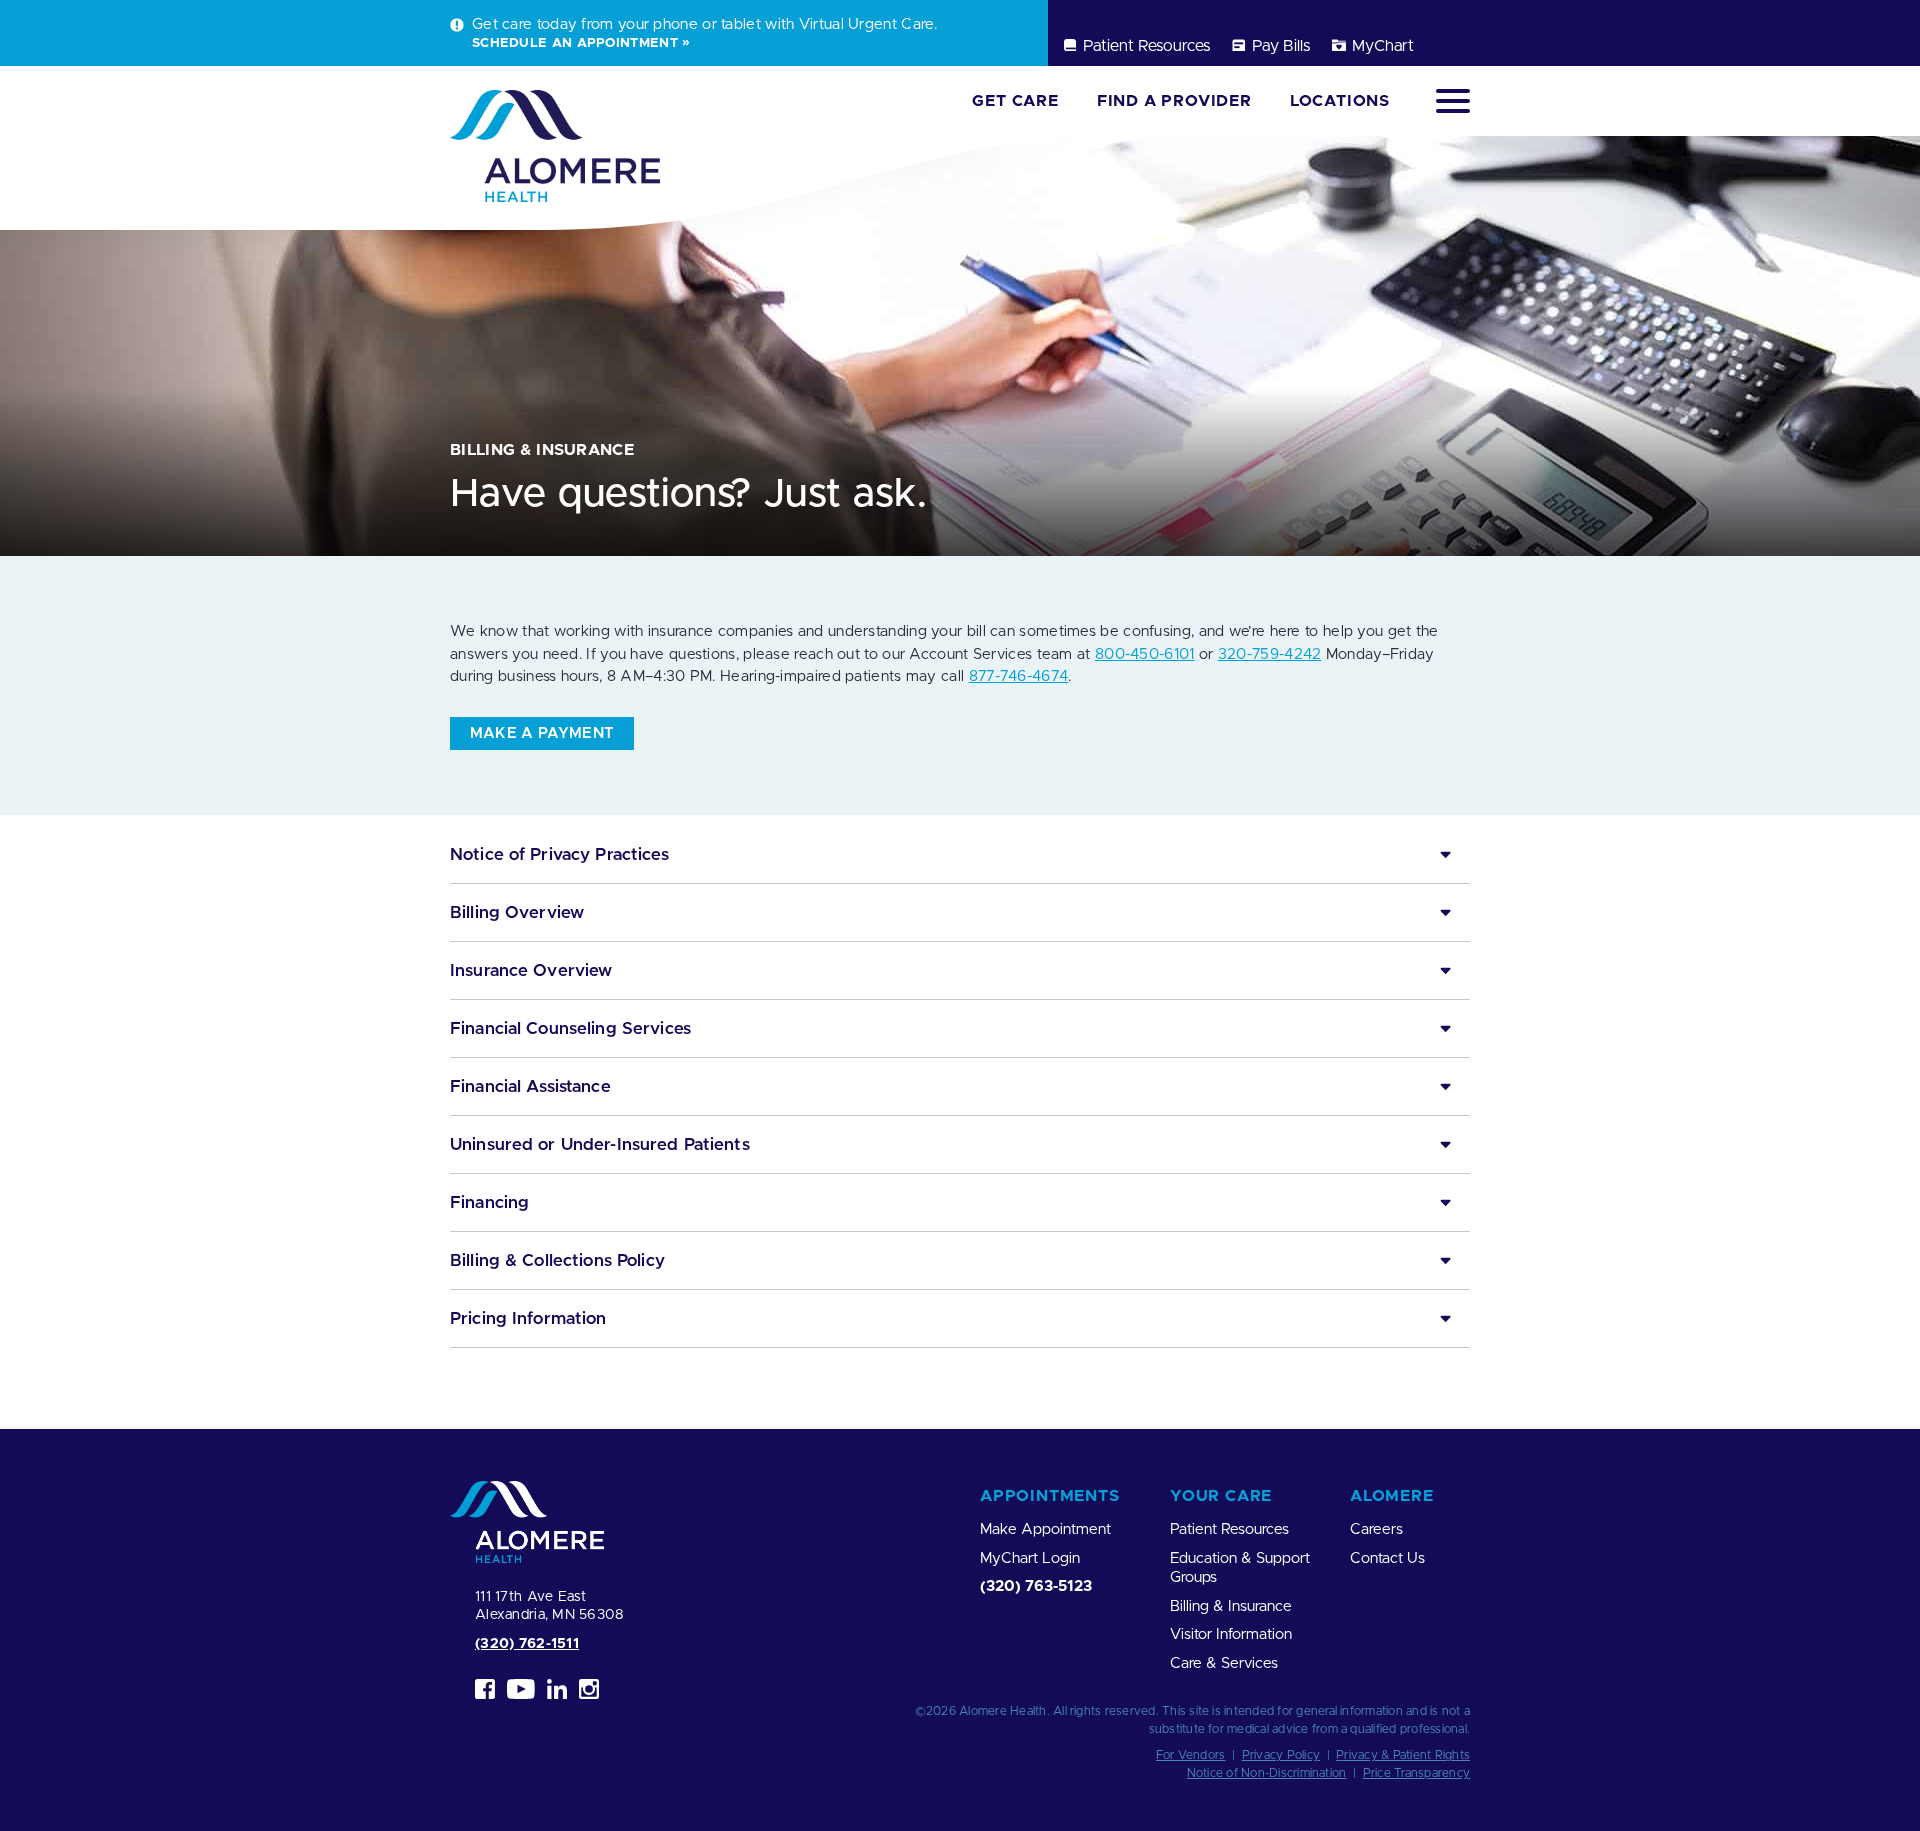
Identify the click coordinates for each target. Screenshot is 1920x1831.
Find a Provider (1174, 101)
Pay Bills (1281, 46)
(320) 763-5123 (1036, 1586)
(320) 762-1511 (527, 1644)
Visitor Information (1231, 1634)
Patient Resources (1146, 46)
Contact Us (1387, 1558)
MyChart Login (1030, 1558)
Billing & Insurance (1231, 1606)
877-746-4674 (1019, 676)
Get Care (1015, 101)
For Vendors (1191, 1755)
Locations (1340, 101)
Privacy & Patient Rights (1403, 1755)
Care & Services (1224, 1663)
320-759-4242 (1270, 654)
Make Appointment (1045, 1529)
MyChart (1383, 46)
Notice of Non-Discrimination (1267, 1773)
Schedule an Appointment (575, 43)
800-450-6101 (1145, 654)
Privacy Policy (1281, 1755)
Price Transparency (1416, 1773)
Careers (1376, 1529)
